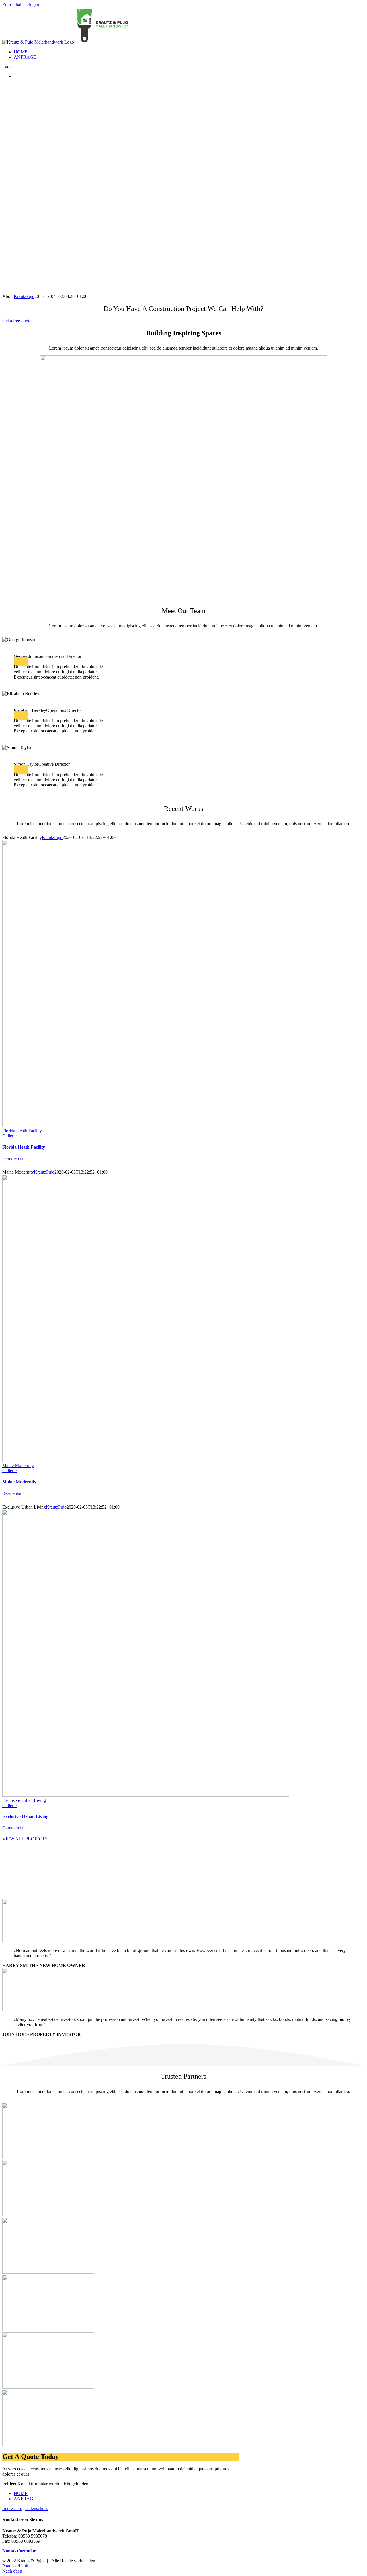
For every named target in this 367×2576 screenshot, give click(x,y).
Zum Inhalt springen (21, 5)
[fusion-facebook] (16, 661)
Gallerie (9, 1136)
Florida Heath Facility (22, 1131)
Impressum (12, 2508)
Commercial (13, 1158)
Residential (12, 1493)
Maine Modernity (18, 1465)
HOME (21, 2493)
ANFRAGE (25, 2499)
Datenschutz (36, 2508)
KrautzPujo (24, 296)
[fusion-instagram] (25, 661)
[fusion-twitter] (21, 661)
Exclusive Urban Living (24, 1800)
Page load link (15, 2566)
